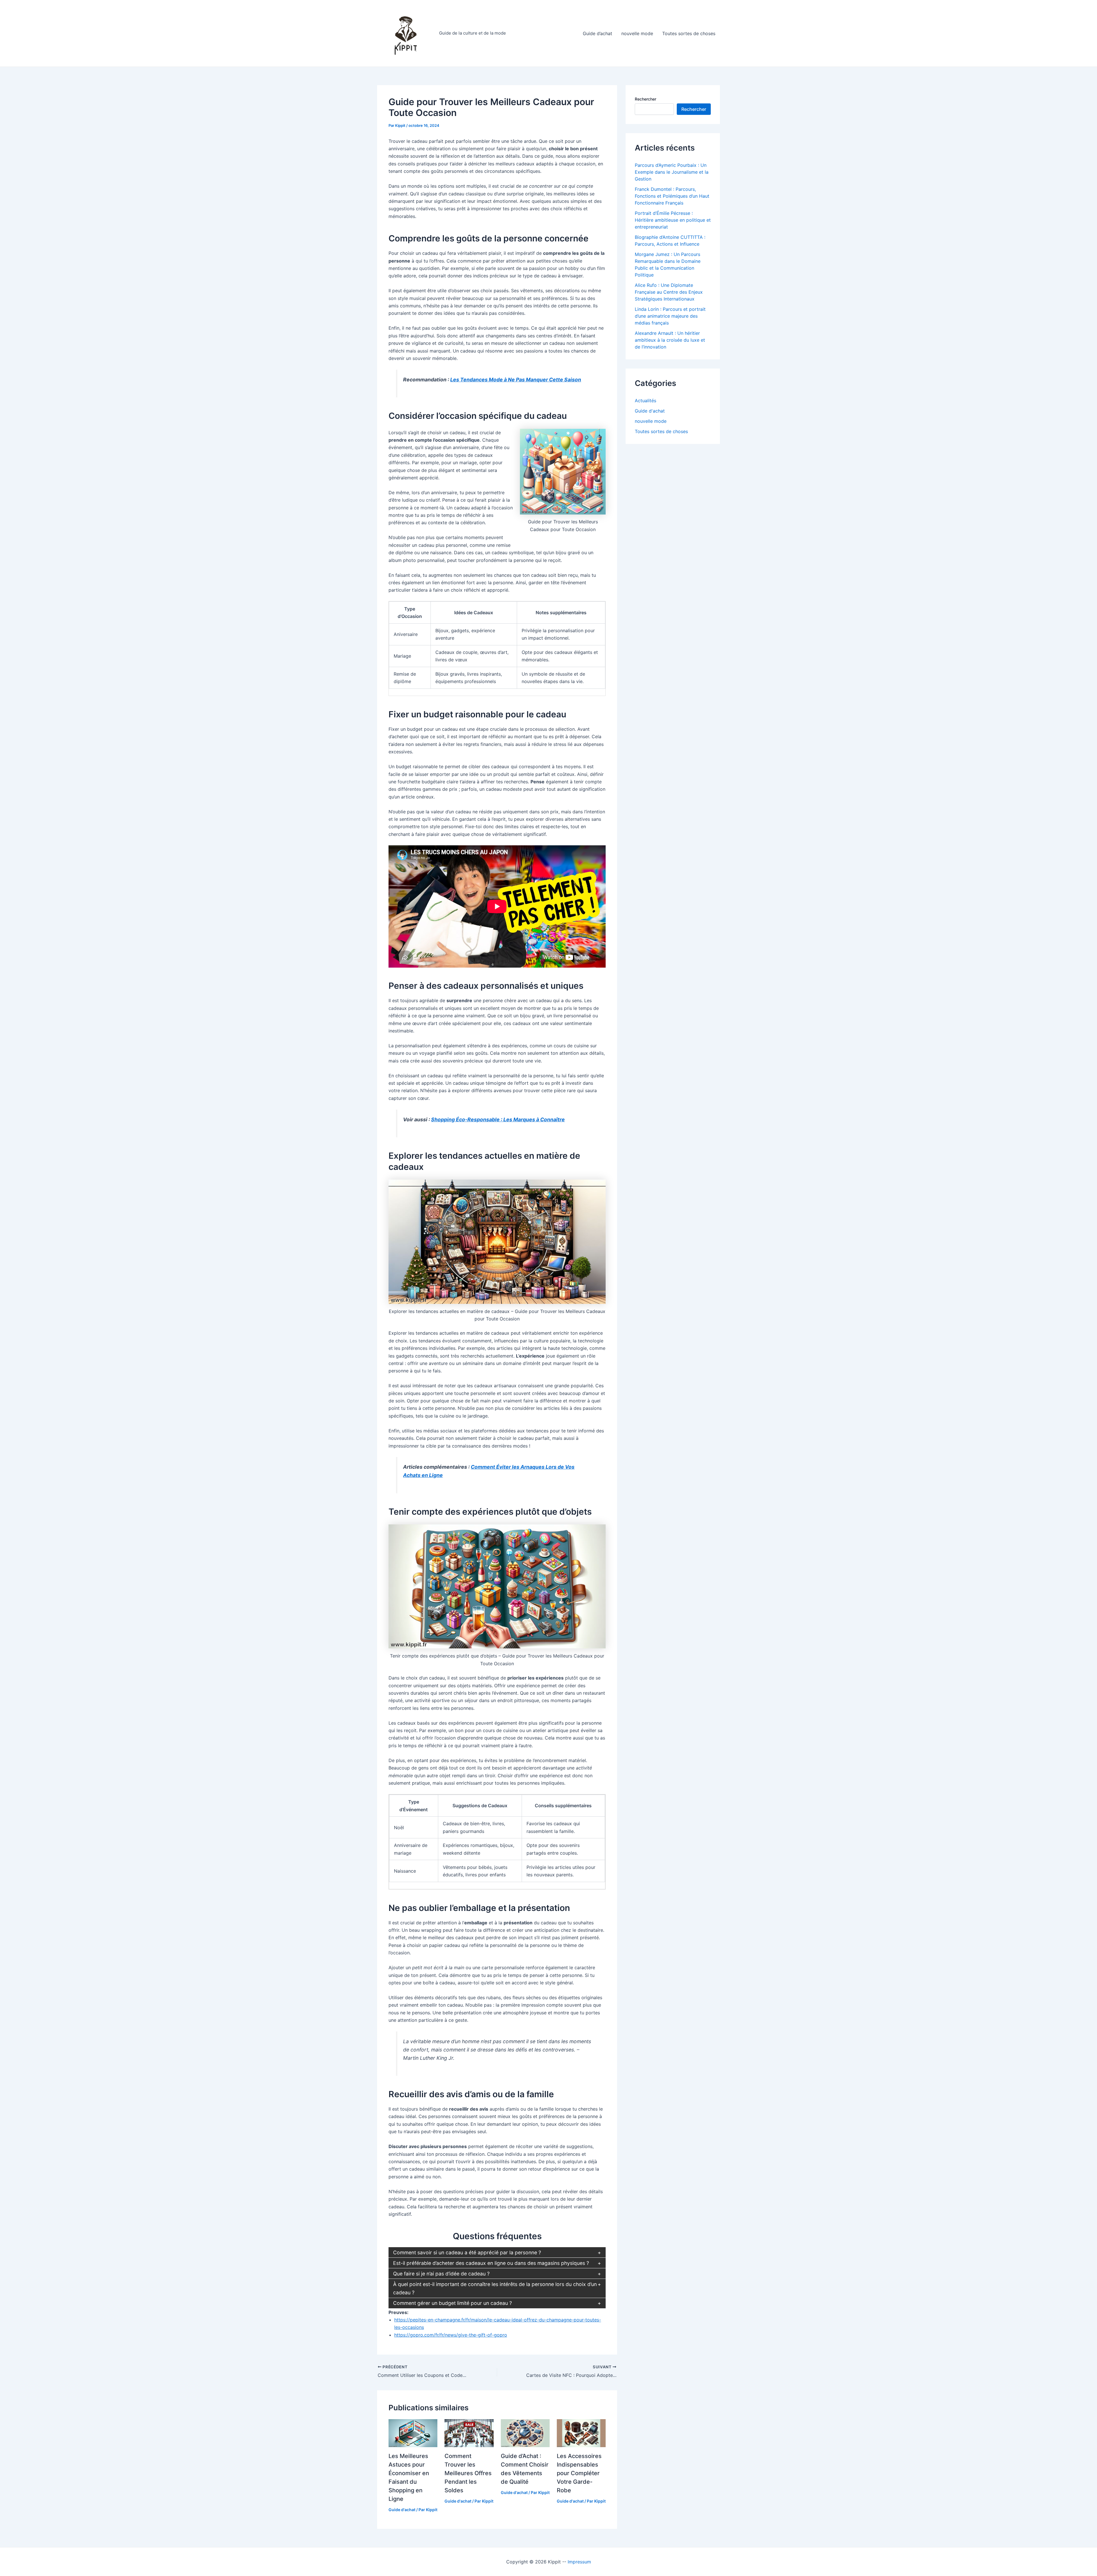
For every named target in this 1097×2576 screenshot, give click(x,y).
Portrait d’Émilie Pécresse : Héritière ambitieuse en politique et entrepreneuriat (673, 220)
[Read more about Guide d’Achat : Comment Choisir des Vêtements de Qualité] (525, 2433)
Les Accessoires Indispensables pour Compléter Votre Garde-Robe (579, 2473)
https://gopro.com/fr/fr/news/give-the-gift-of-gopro (451, 2335)
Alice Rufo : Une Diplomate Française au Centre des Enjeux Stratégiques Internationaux (669, 292)
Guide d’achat (597, 33)
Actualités (645, 401)
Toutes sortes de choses (689, 33)
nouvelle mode (637, 33)
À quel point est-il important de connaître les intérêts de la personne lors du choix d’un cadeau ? (495, 2288)
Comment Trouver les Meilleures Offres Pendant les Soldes (468, 2473)
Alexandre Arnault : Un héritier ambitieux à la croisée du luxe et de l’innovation (670, 340)
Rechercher (645, 99)
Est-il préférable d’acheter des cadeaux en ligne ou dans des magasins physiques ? (491, 2263)
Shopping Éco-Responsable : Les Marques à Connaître (498, 1119)
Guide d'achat (402, 2510)
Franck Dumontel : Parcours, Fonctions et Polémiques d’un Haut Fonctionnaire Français (672, 196)
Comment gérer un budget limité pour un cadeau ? (453, 2303)
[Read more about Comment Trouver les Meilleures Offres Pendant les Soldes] (469, 2433)
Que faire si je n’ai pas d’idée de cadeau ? (441, 2274)
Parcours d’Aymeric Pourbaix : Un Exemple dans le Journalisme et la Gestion (672, 172)
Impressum (579, 2562)
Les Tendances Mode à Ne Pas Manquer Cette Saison (516, 380)
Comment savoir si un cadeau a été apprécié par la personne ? (467, 2252)
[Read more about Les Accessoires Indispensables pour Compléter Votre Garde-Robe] (581, 2433)
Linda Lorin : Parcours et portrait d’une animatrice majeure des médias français (670, 316)
